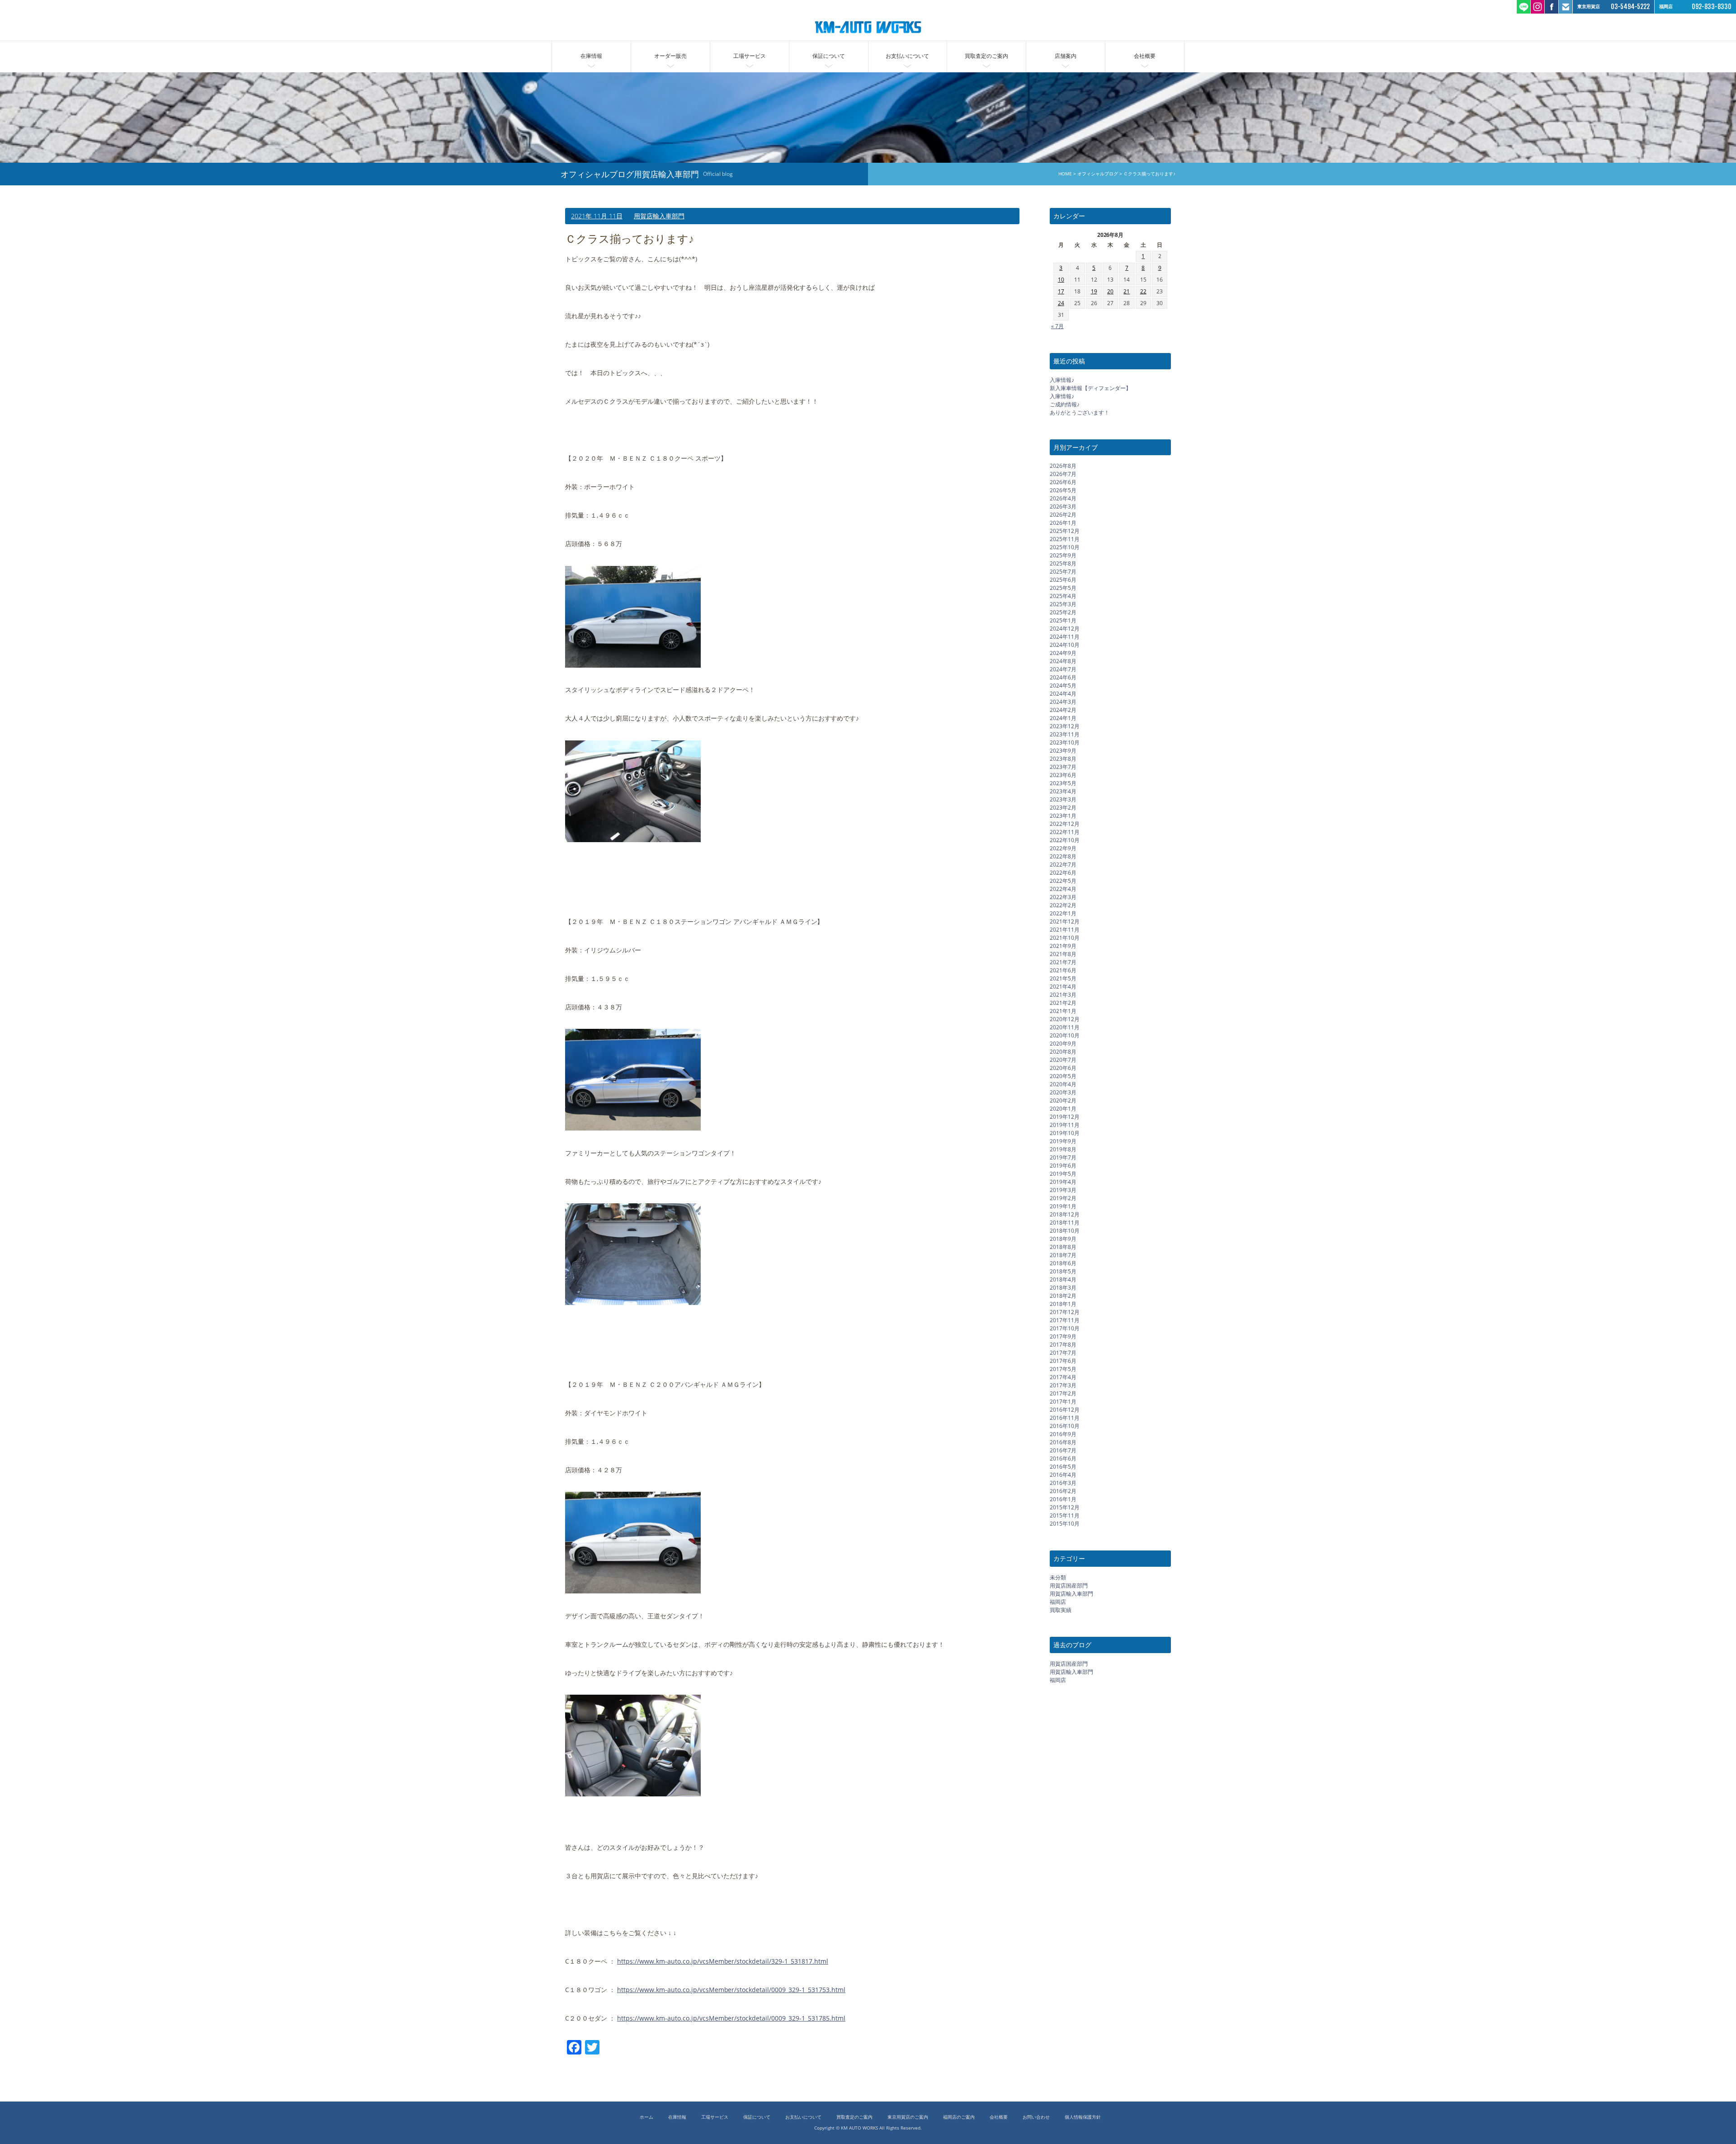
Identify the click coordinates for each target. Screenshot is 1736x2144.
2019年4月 (1063, 1182)
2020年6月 (1063, 1068)
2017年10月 (1065, 1328)
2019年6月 (1063, 1166)
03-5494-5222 (1630, 7)
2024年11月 (1065, 637)
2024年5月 (1063, 686)
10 (1061, 280)
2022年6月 (1063, 873)
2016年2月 (1063, 1491)
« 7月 (1057, 326)
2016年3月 (1063, 1483)
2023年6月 (1063, 775)
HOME (1065, 174)
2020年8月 (1063, 1052)
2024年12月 (1065, 629)
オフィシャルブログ (1098, 174)
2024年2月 (1063, 710)
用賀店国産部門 (1069, 1586)
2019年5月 (1063, 1174)
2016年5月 (1063, 1467)
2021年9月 (1063, 946)
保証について (829, 56)
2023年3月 (1063, 799)
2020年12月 (1065, 1019)
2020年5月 (1063, 1076)
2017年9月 (1063, 1336)
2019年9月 (1063, 1141)
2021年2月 (1063, 1003)
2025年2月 (1063, 612)
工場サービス (750, 56)
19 (1094, 291)
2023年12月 (1065, 726)
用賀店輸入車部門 (659, 216)
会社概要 (1145, 56)
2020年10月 (1065, 1035)
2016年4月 (1063, 1475)
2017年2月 (1063, 1393)
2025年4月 (1063, 596)
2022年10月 (1065, 840)
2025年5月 (1063, 588)
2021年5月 (1063, 978)
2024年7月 (1063, 669)
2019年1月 (1063, 1206)
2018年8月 (1063, 1247)
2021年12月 (1065, 921)
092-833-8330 (1712, 7)
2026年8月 (1063, 466)
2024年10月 (1065, 645)
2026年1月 (1063, 523)
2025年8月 (1063, 563)
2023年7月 (1063, 767)
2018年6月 (1063, 1263)
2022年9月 (1063, 848)
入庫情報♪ (1062, 380)
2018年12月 (1065, 1214)
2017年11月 (1065, 1320)
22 (1143, 291)
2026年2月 (1063, 515)
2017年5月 (1063, 1369)
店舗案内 (1066, 56)
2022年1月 (1063, 913)
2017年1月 (1063, 1402)
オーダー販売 (670, 56)
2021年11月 (1065, 930)
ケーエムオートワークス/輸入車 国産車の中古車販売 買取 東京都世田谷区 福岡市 (868, 27)
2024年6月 (1063, 677)
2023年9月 (1063, 751)
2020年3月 (1063, 1092)
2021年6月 (1063, 970)
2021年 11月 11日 (597, 216)
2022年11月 (1065, 832)
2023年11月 (1065, 734)
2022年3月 (1063, 897)
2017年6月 (1063, 1361)
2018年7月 (1063, 1255)
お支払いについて (907, 56)
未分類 (1058, 1577)
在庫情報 (591, 56)
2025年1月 (1063, 620)
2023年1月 (1063, 816)
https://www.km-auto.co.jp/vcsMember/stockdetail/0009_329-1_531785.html (731, 2018)
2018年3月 (1063, 1288)
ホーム (646, 2117)
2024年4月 (1063, 694)
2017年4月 (1063, 1377)
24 (1061, 303)
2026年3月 (1063, 507)
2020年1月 (1063, 1109)
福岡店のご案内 (959, 2117)
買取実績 (1061, 1610)
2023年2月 (1063, 808)
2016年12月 (1065, 1410)
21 (1127, 291)
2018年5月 (1063, 1271)
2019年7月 (1063, 1157)
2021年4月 (1063, 987)
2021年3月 (1063, 995)
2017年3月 (1063, 1385)
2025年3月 (1063, 604)
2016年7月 (1063, 1450)
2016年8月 (1063, 1442)
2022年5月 (1063, 881)
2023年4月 (1063, 791)
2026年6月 (1063, 482)
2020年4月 (1063, 1084)
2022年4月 (1063, 889)
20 (1110, 291)
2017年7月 (1063, 1353)
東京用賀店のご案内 (908, 2117)
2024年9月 (1063, 653)
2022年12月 (1065, 824)
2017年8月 (1063, 1345)
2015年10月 (1065, 1524)
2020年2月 (1063, 1100)
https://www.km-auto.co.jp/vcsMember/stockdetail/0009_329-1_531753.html (731, 1989)
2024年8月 (1063, 661)
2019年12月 (1065, 1117)
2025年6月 (1063, 580)
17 (1061, 291)
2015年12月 (1065, 1507)
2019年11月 (1065, 1125)
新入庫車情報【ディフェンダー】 (1090, 388)
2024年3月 (1063, 702)
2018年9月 (1063, 1239)
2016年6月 (1063, 1458)
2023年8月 (1063, 759)
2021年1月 (1063, 1011)
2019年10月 (1065, 1133)
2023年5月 (1063, 783)
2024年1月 (1063, 718)
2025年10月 (1065, 547)
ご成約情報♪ (1065, 404)
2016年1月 (1063, 1499)
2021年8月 (1063, 954)
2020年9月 (1063, 1044)
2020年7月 (1063, 1060)
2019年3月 (1063, 1190)
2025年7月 (1063, 572)
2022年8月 (1063, 856)
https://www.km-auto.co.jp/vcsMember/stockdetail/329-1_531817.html (723, 1961)
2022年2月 (1063, 905)
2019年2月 (1063, 1198)
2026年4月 (1063, 498)
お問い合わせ (1036, 2117)
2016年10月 (1065, 1426)
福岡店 (1058, 1602)
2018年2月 (1063, 1296)
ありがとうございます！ (1080, 412)
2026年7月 (1063, 474)
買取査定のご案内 (986, 56)
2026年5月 (1063, 490)
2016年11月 (1065, 1418)
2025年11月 (1065, 539)
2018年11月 (1065, 1223)
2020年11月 (1065, 1027)
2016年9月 (1063, 1434)
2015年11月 (1065, 1515)
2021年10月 (1065, 938)
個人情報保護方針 (1083, 2117)
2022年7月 (1063, 865)
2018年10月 (1065, 1231)
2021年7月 (1063, 962)
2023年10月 (1065, 742)
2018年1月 (1063, 1304)
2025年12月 (1065, 531)
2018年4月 (1063, 1279)
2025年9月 (1063, 555)
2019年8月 (1063, 1149)
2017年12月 (1065, 1312)
